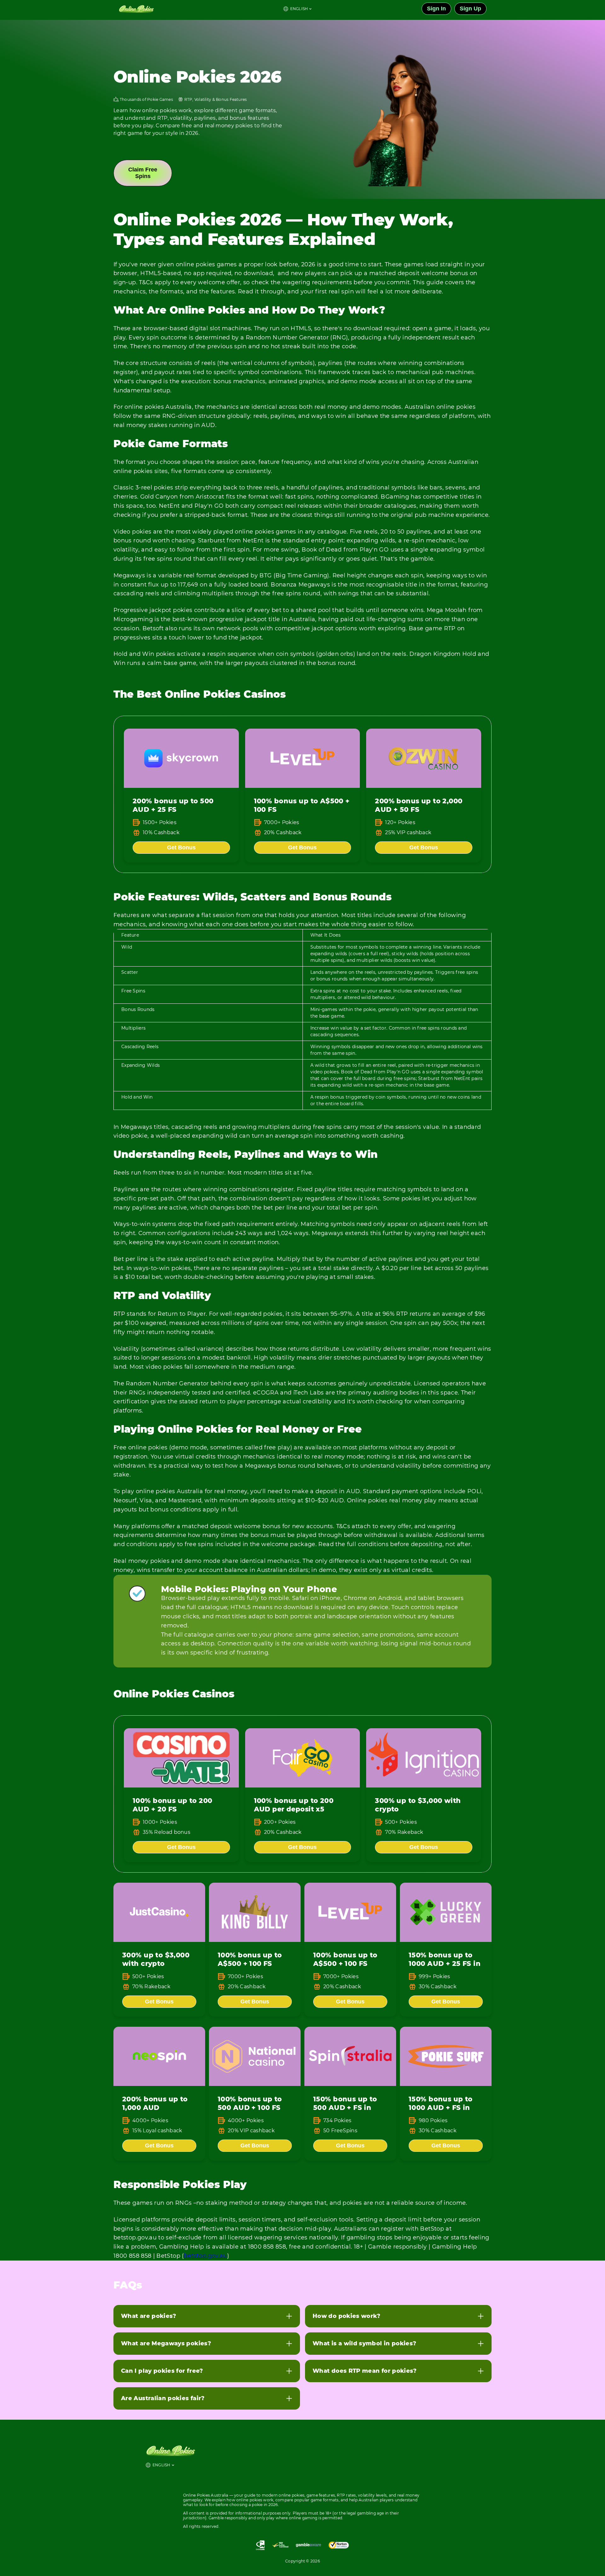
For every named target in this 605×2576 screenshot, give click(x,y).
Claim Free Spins (143, 173)
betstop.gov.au (206, 2256)
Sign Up (470, 9)
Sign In (436, 9)
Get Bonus (181, 847)
